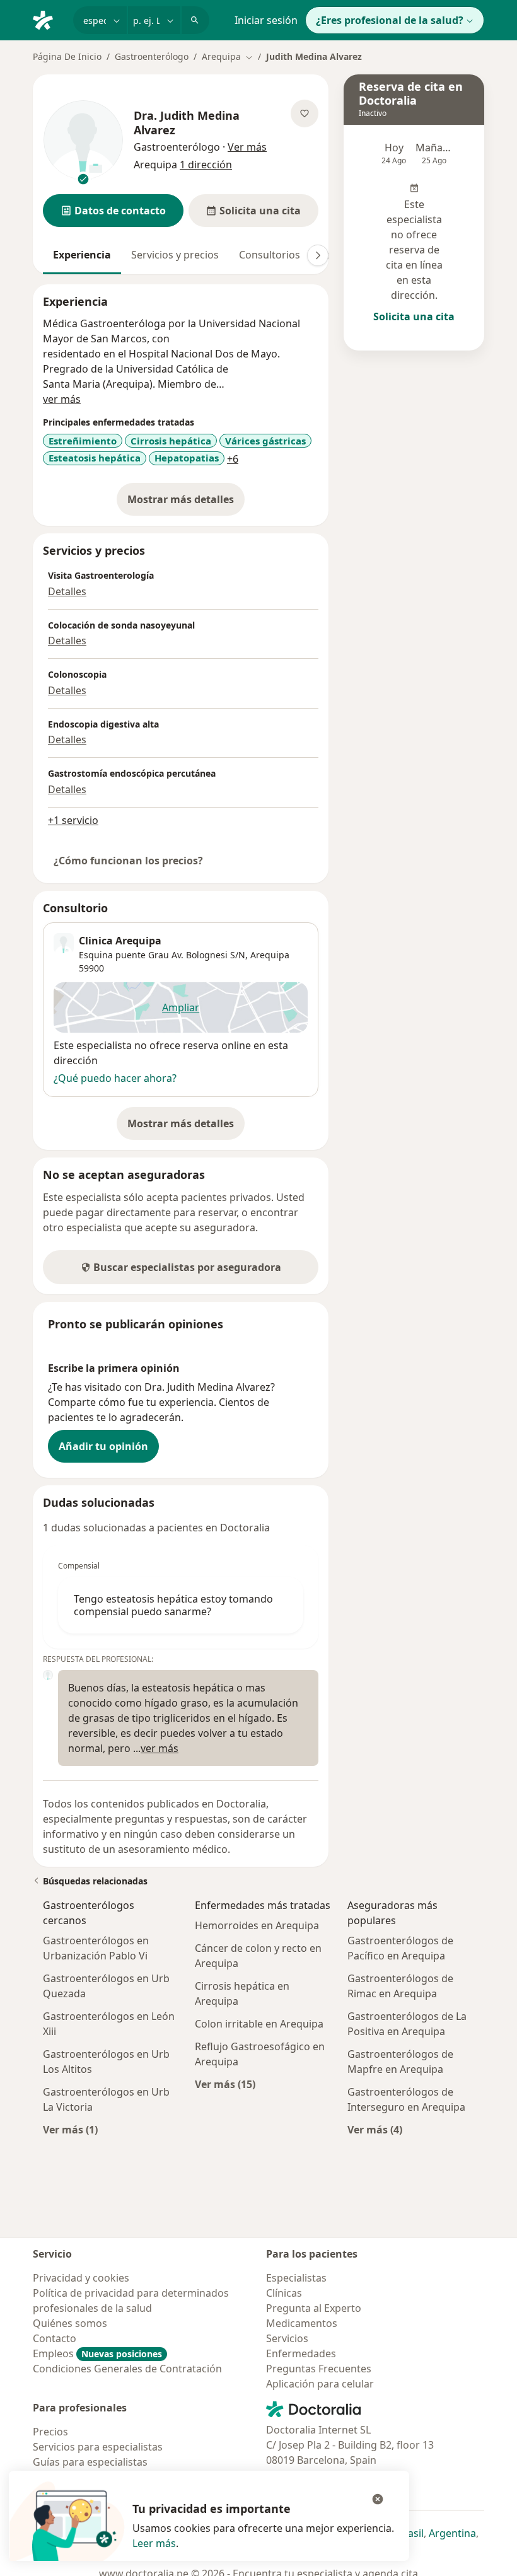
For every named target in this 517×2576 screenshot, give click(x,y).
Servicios (287, 2338)
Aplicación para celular (320, 2384)
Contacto (55, 2338)
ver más (62, 399)
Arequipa (270, 955)
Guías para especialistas (90, 2462)
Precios (50, 2432)
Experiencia (82, 255)
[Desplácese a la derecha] (318, 255)
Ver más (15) (225, 2084)
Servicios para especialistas (98, 2447)
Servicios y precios (175, 255)
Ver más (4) (375, 2129)
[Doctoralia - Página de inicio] (48, 19)
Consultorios (270, 255)
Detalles (67, 591)
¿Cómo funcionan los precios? (128, 861)
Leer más (154, 2543)
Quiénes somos (70, 2323)
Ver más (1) (70, 2129)
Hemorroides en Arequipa (257, 1925)
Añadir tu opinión (103, 1446)
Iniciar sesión (266, 20)
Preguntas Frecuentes (319, 2369)
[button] (113, 211)
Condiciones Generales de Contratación (127, 2369)
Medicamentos (302, 2323)
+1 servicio (73, 820)
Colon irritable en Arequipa (259, 2024)
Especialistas (296, 2278)
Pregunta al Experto (314, 2308)
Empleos (97, 2353)
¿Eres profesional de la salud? (390, 20)
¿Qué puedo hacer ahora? (115, 1078)
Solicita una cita (414, 316)
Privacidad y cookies (81, 2278)
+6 (233, 459)
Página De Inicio (67, 56)
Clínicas (284, 2293)
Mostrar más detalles (186, 503)
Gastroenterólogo (152, 56)
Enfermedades (301, 2353)
